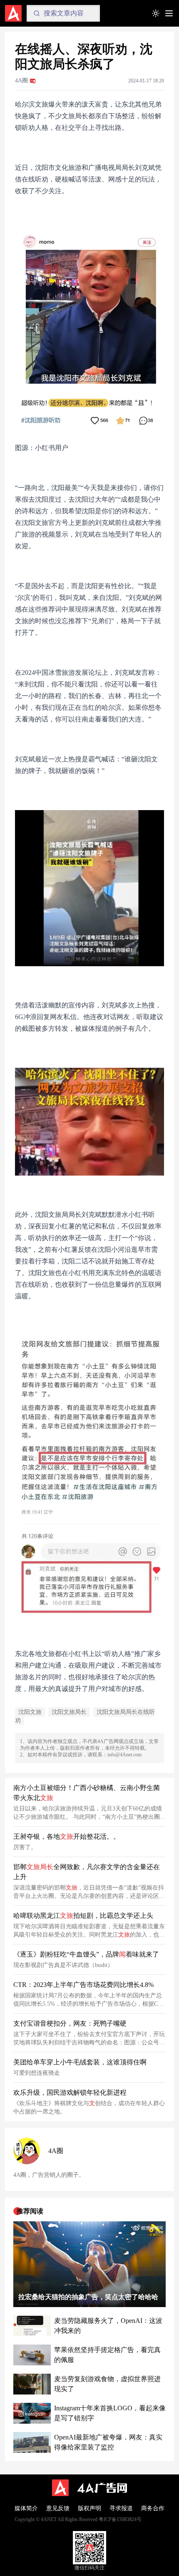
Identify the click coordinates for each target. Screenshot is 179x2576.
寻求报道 (121, 2508)
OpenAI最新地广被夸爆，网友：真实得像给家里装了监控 (108, 2442)
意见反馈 (58, 2508)
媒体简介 (26, 2508)
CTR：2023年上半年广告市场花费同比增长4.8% (83, 1985)
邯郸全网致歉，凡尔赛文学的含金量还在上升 (87, 1872)
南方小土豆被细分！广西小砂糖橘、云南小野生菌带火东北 (87, 1793)
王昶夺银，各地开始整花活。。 (67, 1836)
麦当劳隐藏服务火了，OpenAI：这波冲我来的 (108, 2326)
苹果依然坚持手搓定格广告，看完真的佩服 (107, 2355)
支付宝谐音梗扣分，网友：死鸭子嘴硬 (70, 2023)
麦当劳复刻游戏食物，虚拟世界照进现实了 (107, 2384)
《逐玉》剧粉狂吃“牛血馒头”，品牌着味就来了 (86, 1954)
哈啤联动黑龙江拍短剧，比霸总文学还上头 (83, 1916)
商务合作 (153, 2508)
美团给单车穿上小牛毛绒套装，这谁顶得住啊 (80, 2062)
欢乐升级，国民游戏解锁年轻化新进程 (70, 2092)
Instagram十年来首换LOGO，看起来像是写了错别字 (110, 2413)
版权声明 (89, 2508)
